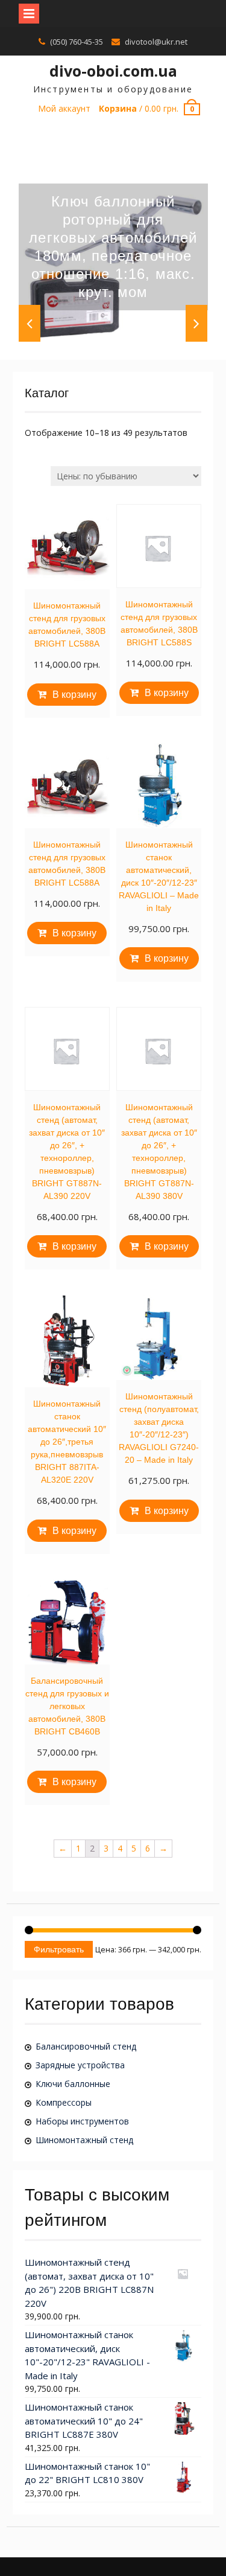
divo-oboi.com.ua (113, 71)
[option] (113, 247)
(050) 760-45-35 (77, 42)
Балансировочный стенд (86, 2046)
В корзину (74, 695)
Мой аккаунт (64, 108)
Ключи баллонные (73, 2084)
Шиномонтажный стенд (84, 2140)
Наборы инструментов (82, 2121)
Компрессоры (64, 2102)
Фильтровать (59, 1949)
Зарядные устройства (80, 2065)
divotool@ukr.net (156, 42)
